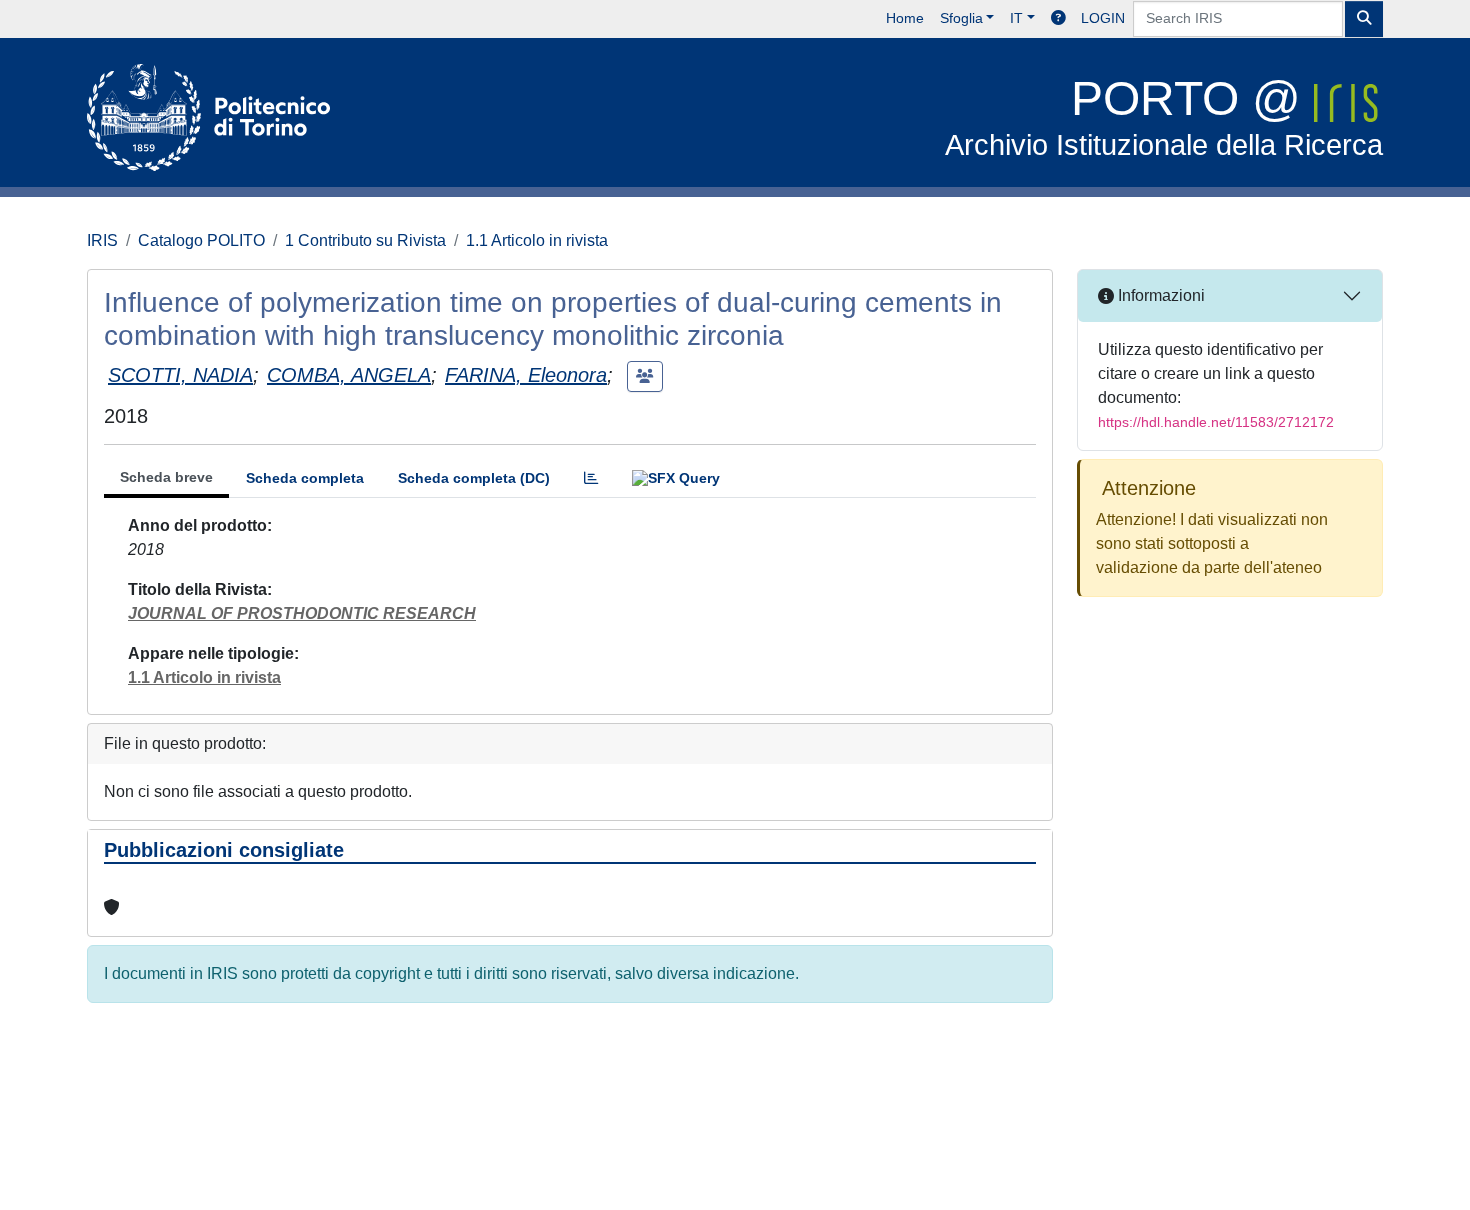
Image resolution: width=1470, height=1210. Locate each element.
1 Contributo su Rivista (365, 240)
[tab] (591, 478)
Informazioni (1159, 295)
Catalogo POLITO (201, 240)
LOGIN (1103, 18)
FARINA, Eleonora (526, 375)
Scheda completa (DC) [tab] (474, 478)
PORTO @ (1164, 116)
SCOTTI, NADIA (180, 375)
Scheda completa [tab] (305, 478)
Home (905, 18)
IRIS (102, 240)
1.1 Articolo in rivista (537, 240)
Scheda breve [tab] (166, 477)
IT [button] (1016, 18)
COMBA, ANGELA (349, 375)
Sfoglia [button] (961, 18)
